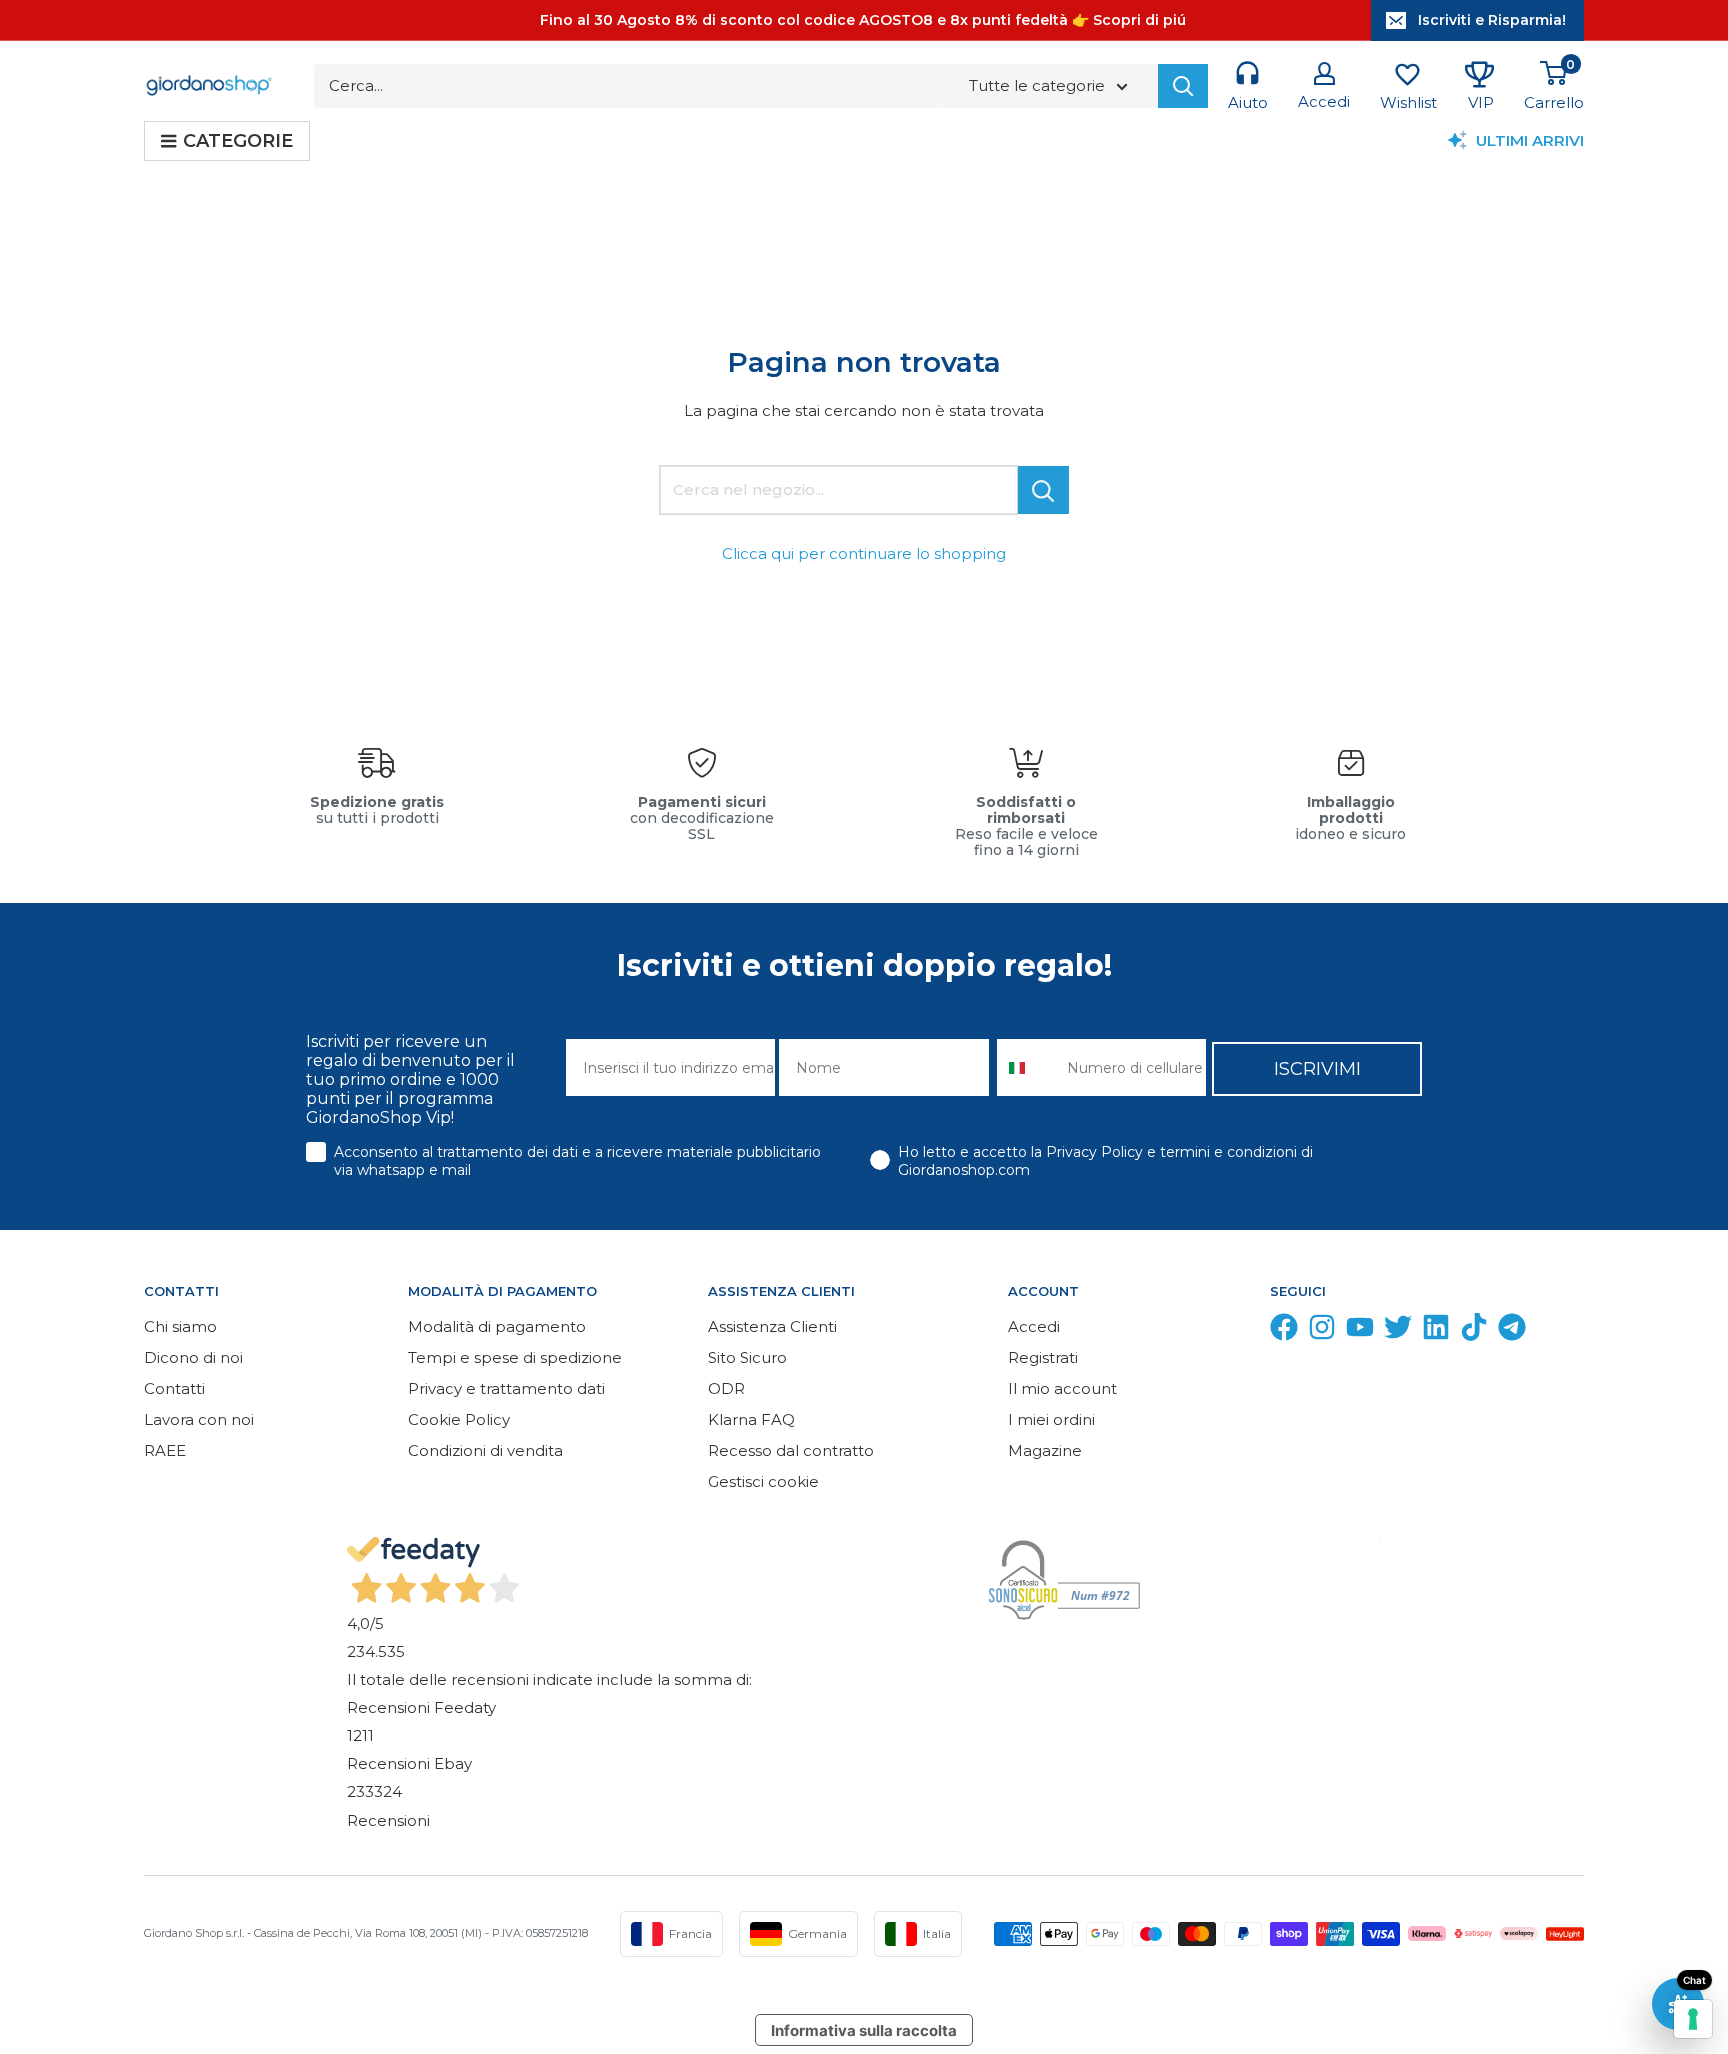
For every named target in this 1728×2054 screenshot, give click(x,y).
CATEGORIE (238, 141)
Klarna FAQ (751, 1419)
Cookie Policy (459, 1419)
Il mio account (1062, 1388)
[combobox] (1027, 1067)
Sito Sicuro (747, 1357)
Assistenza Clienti (772, 1326)
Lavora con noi (199, 1419)
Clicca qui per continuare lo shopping (864, 553)
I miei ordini (1051, 1419)
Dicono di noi (193, 1357)
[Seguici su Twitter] (1398, 1331)
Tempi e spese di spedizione (515, 1357)
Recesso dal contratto (791, 1450)
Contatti (174, 1388)
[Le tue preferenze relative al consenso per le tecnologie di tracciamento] (1693, 2019)
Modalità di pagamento (497, 1326)
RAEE (165, 1450)
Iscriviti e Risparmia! (1492, 20)
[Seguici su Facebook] (1284, 1331)
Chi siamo (180, 1326)
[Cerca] (1183, 86)
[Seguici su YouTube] (1360, 1331)
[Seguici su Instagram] (1322, 1331)
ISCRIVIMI (1317, 1069)
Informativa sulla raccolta (864, 2030)
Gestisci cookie (763, 1481)
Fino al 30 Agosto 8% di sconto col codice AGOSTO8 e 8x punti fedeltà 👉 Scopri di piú (863, 20)
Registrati (1043, 1357)
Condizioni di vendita (485, 1450)
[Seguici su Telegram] (1512, 1331)
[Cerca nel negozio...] (1043, 490)
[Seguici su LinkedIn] (1436, 1331)
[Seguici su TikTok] (1474, 1331)
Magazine (1045, 1450)
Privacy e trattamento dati (506, 1388)
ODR (726, 1388)
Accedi (1034, 1326)
